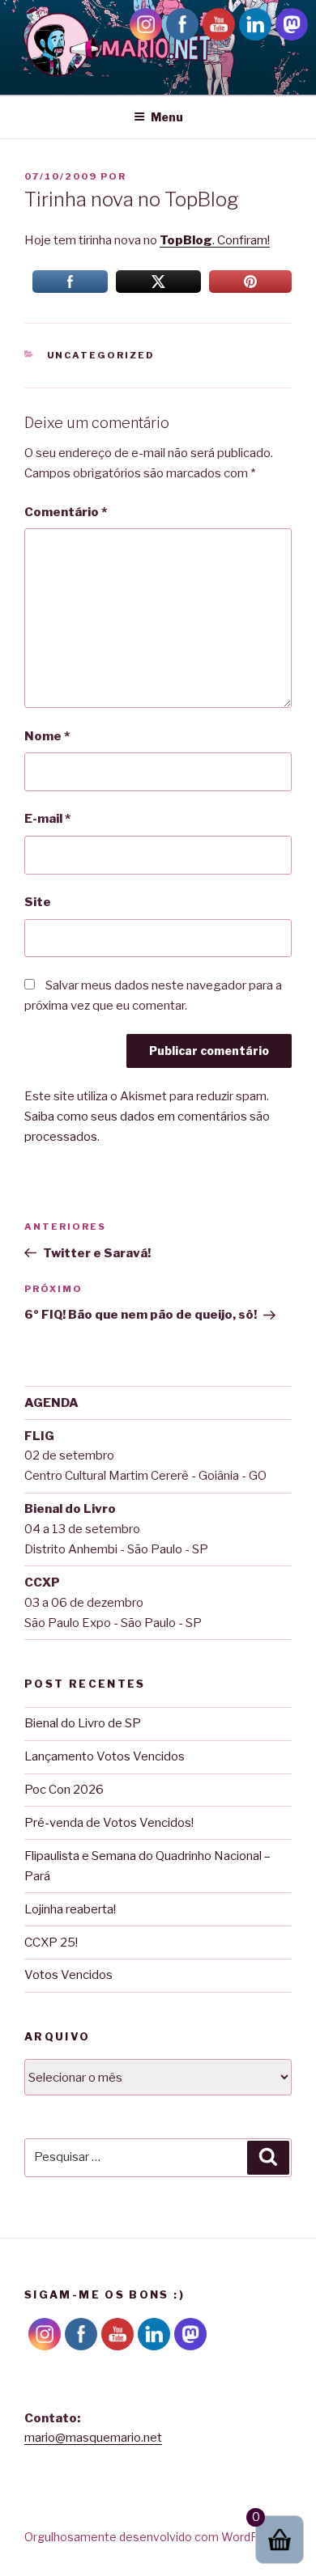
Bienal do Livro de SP (83, 1723)
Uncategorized (101, 355)
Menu (167, 117)
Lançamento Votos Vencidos (105, 1756)
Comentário (66, 512)
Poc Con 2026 (64, 1790)
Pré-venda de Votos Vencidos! (109, 1823)
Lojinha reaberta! (70, 1909)
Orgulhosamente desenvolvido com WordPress (154, 2537)
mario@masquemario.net (93, 2438)
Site (38, 902)
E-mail (47, 819)
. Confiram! (241, 240)
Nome (47, 736)
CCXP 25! (51, 1943)
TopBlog (186, 240)
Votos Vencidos (68, 1975)
